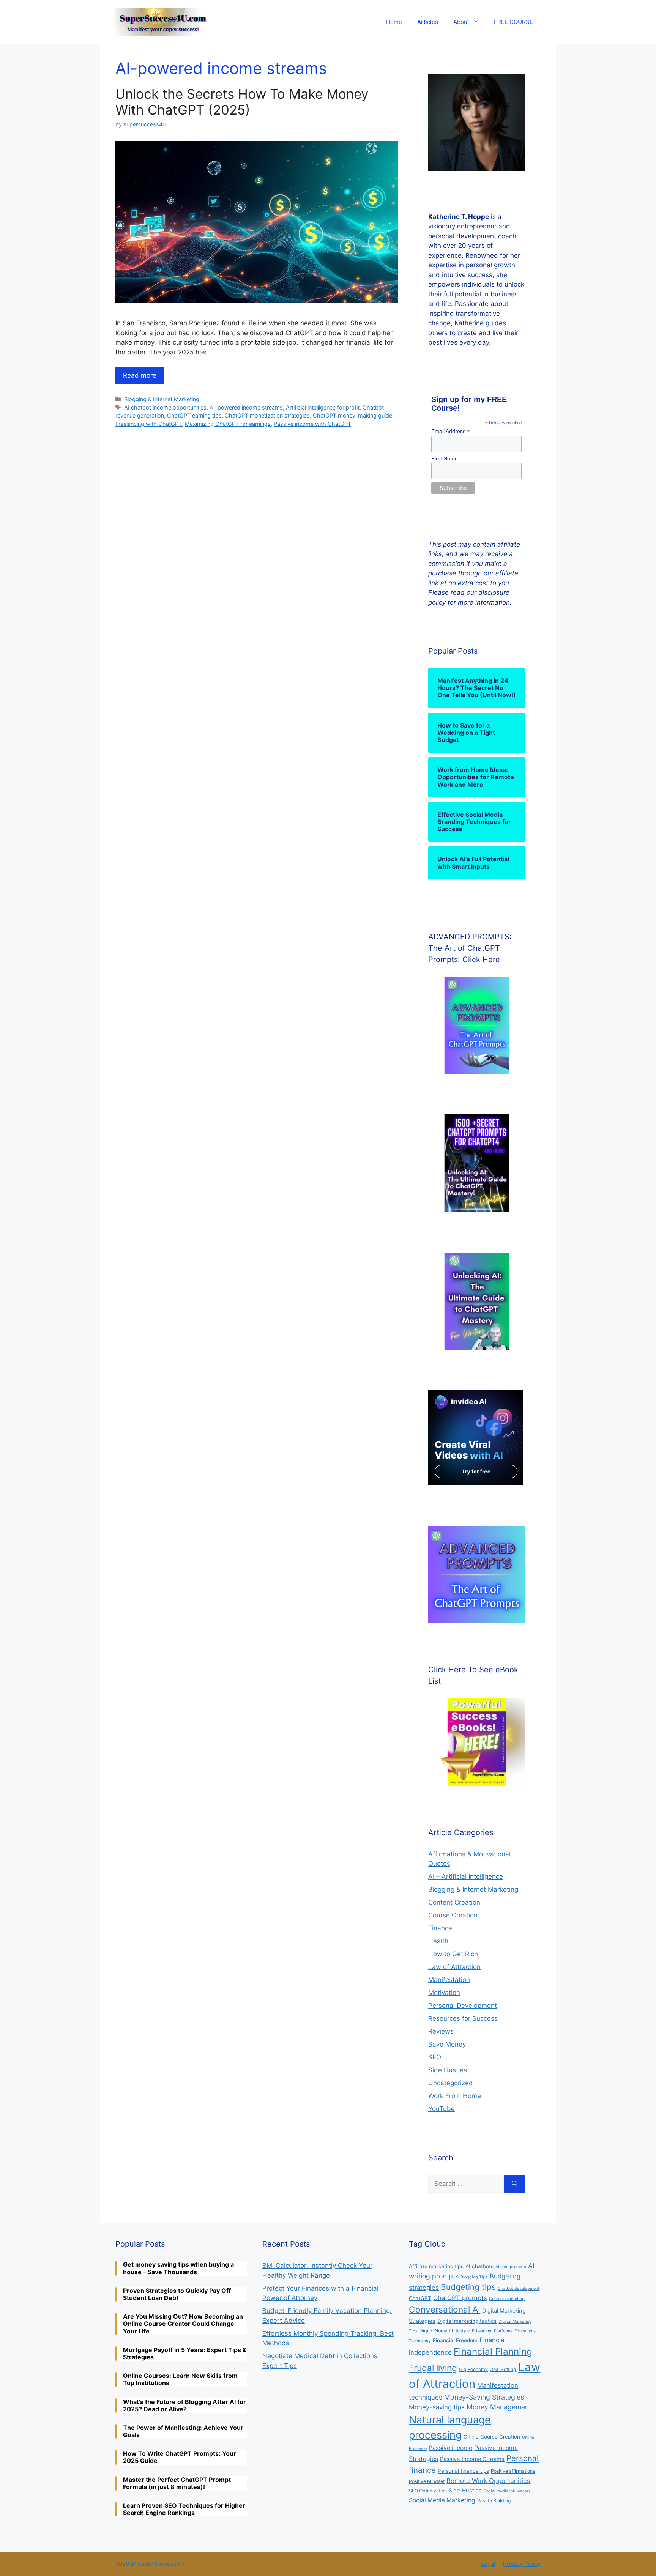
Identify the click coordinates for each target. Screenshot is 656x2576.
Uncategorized (451, 2083)
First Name (445, 458)
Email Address (451, 431)
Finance (440, 1928)
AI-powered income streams (246, 407)
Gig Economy (473, 2369)
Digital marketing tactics (467, 2321)
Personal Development (463, 2006)
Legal (488, 2564)
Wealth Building (494, 2501)
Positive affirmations (513, 2471)
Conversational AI (445, 2310)
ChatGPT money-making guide (352, 415)
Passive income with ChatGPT (312, 424)
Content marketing (507, 2299)
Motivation (444, 1993)
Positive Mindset (427, 2481)
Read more (140, 375)
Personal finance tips (463, 2471)
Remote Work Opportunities (488, 2481)
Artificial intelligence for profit (323, 407)
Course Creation (453, 1915)
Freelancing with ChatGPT (149, 424)
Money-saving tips (437, 2407)
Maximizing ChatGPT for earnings (228, 424)
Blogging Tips (474, 2277)
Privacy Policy (522, 2564)
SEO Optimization (428, 2491)
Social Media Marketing (442, 2500)
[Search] (515, 2184)
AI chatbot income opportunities (165, 407)
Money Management (499, 2407)
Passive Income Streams (472, 2459)
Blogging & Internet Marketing (162, 399)
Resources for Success (463, 2018)
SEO (435, 2057)
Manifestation (449, 1980)
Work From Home (455, 2096)
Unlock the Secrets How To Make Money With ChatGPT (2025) (242, 102)
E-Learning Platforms (492, 2331)
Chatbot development (519, 2288)
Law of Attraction (454, 1967)
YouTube (442, 2109)
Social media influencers (507, 2491)
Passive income (450, 2448)
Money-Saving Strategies (484, 2397)
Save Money (447, 2044)
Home (394, 22)
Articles (428, 22)
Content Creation (454, 1902)
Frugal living (433, 2368)
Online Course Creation (492, 2437)
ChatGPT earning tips (194, 415)
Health (438, 1941)
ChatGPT (420, 2298)
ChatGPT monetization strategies (267, 415)
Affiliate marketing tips (436, 2266)
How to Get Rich (453, 1954)
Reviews (441, 2031)
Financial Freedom (455, 2340)
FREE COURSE (513, 22)
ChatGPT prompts (460, 2298)
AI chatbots (479, 2266)
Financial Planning (493, 2351)
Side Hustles (448, 2070)
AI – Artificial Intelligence (466, 1876)
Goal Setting (503, 2369)
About (461, 22)
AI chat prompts (511, 2267)
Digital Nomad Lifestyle (445, 2331)
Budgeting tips (468, 2287)
